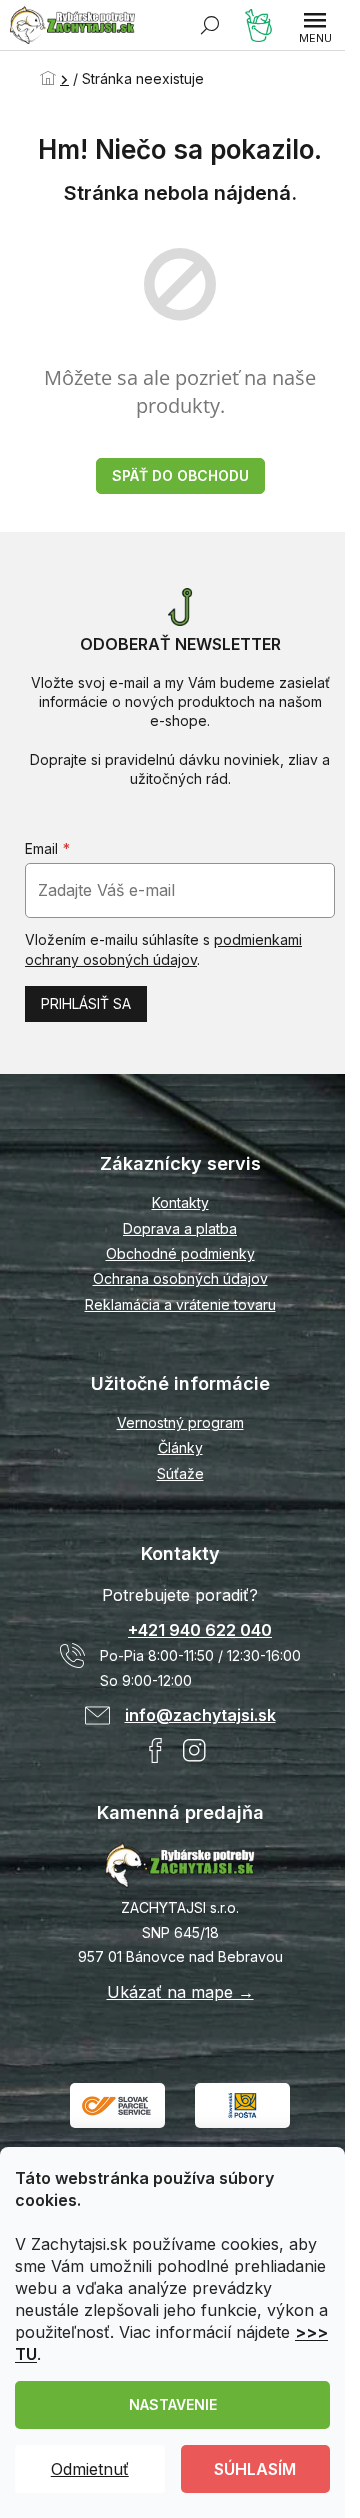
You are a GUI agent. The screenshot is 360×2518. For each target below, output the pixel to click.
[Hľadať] (210, 25)
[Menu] (315, 25)
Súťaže (180, 1473)
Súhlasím (255, 2469)
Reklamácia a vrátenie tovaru (180, 1304)
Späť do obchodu (180, 475)
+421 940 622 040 (200, 1630)
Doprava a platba (180, 1228)
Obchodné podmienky (180, 1253)
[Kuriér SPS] (117, 2103)
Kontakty (180, 1202)
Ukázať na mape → (180, 1992)
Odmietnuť (90, 2469)
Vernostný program (180, 1422)
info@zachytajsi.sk (200, 1715)
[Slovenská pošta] (242, 2103)
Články (180, 1447)
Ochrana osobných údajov (180, 1278)
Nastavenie (173, 2404)
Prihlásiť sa (86, 1003)
